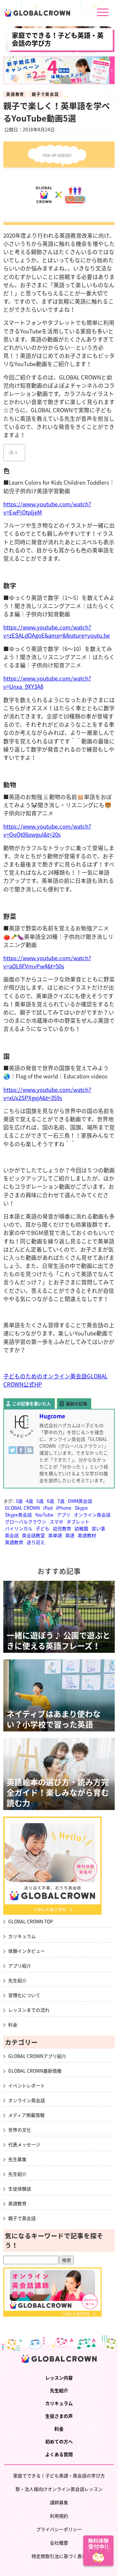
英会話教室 (33, 1535)
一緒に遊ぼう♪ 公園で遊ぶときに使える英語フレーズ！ (59, 1640)
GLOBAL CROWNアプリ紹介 (37, 2056)
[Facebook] (21, 1453)
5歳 (40, 1501)
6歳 (50, 1501)
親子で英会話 (45, 94)
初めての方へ (59, 2441)
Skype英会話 (18, 1515)
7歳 (61, 1501)
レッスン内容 (59, 2378)
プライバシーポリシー (59, 2529)
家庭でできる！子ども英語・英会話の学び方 (58, 39)
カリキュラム (22, 1936)
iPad (48, 1508)
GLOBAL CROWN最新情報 (35, 2071)
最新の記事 (77, 1403)
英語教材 (87, 1535)
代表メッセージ (24, 2144)
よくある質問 (59, 2454)
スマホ (56, 1521)
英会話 (12, 1535)
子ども (43, 1528)
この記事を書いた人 (32, 1403)
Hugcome (52, 1416)
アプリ (64, 1515)
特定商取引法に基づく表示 (59, 2556)
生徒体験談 (20, 2189)
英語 (70, 1535)
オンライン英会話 (92, 1515)
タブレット (78, 1521)
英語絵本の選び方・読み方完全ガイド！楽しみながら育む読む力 (58, 1792)
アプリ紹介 (20, 1966)
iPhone (64, 1508)
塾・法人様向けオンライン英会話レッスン (59, 2489)
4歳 (29, 1501)
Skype (81, 1508)
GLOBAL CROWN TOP (31, 1921)
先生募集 (17, 2159)
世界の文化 (20, 2130)
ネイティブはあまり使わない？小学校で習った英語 (54, 1719)
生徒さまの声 (59, 2416)
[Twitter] (12, 1453)
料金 (13, 2025)
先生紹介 (17, 1980)
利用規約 (59, 2516)
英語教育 (15, 94)
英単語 (55, 1535)
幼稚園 (81, 1528)
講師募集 (59, 2502)
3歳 (19, 1501)
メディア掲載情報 (26, 2115)
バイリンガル (19, 1528)
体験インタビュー (27, 1951)
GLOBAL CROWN (22, 1508)
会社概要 (59, 2543)
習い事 (98, 1528)
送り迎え (36, 1542)
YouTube (44, 1515)
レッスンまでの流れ (29, 2010)
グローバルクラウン (26, 1521)
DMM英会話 (80, 1501)
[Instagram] (29, 1453)
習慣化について (24, 1995)
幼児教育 (62, 1528)
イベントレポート (27, 2085)
